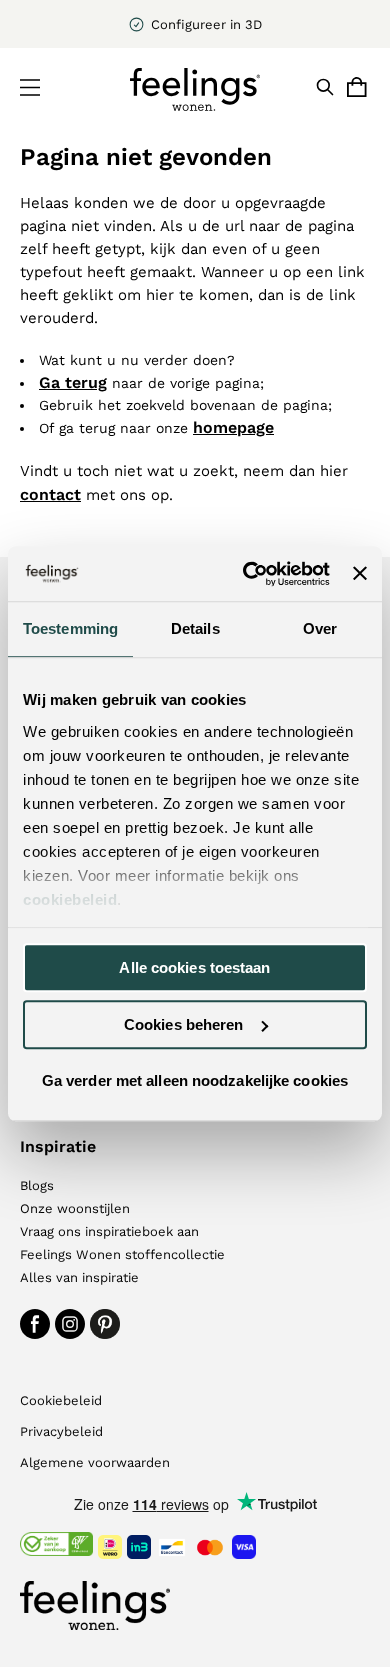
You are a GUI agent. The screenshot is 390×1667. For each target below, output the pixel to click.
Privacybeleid (61, 1431)
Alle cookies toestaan (194, 967)
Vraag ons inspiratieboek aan (109, 1231)
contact (50, 494)
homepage (233, 427)
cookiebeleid (70, 899)
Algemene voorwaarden (95, 1462)
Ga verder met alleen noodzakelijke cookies (195, 1080)
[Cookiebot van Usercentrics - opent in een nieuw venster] (248, 574)
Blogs (37, 1185)
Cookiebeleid (61, 1400)
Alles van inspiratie (79, 1277)
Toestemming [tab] (70, 628)
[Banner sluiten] (360, 574)
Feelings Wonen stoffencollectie (122, 1254)
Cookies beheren (184, 1024)
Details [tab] (195, 628)
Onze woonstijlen (75, 1208)
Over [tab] (320, 628)
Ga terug (73, 382)
